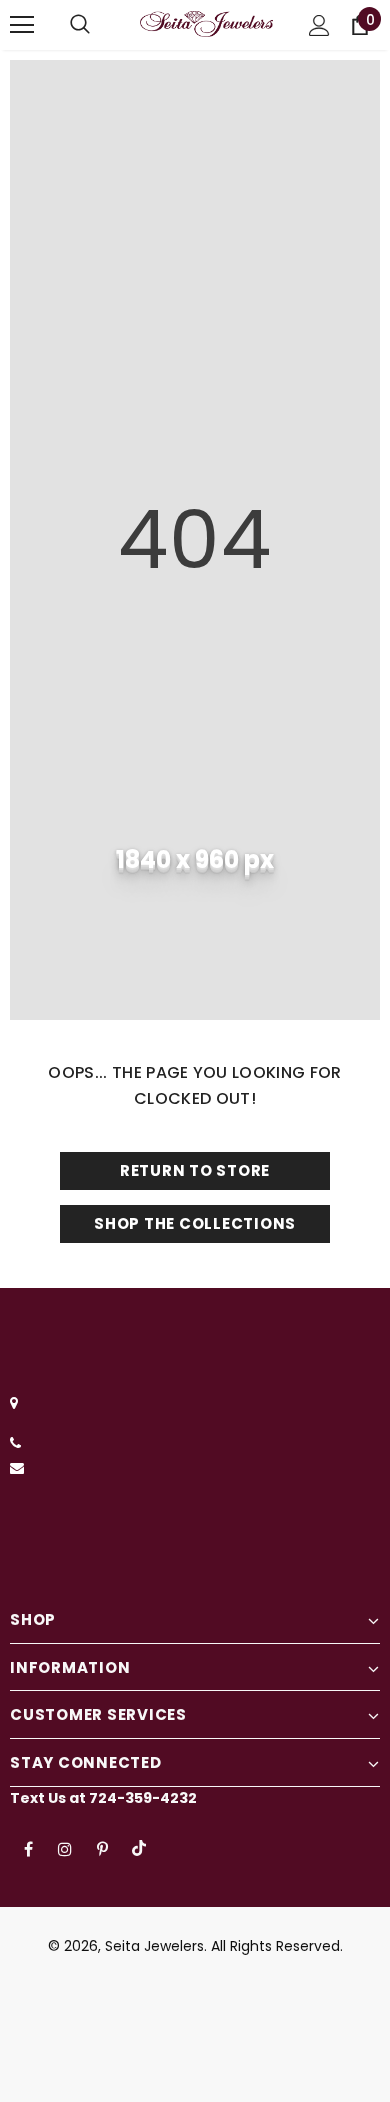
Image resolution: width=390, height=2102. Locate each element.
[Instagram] (65, 1848)
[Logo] (206, 24)
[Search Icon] (80, 25)
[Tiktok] (139, 1848)
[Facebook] (28, 1848)
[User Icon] (319, 25)
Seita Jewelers (154, 1946)
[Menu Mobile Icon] (22, 25)
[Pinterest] (102, 1848)
